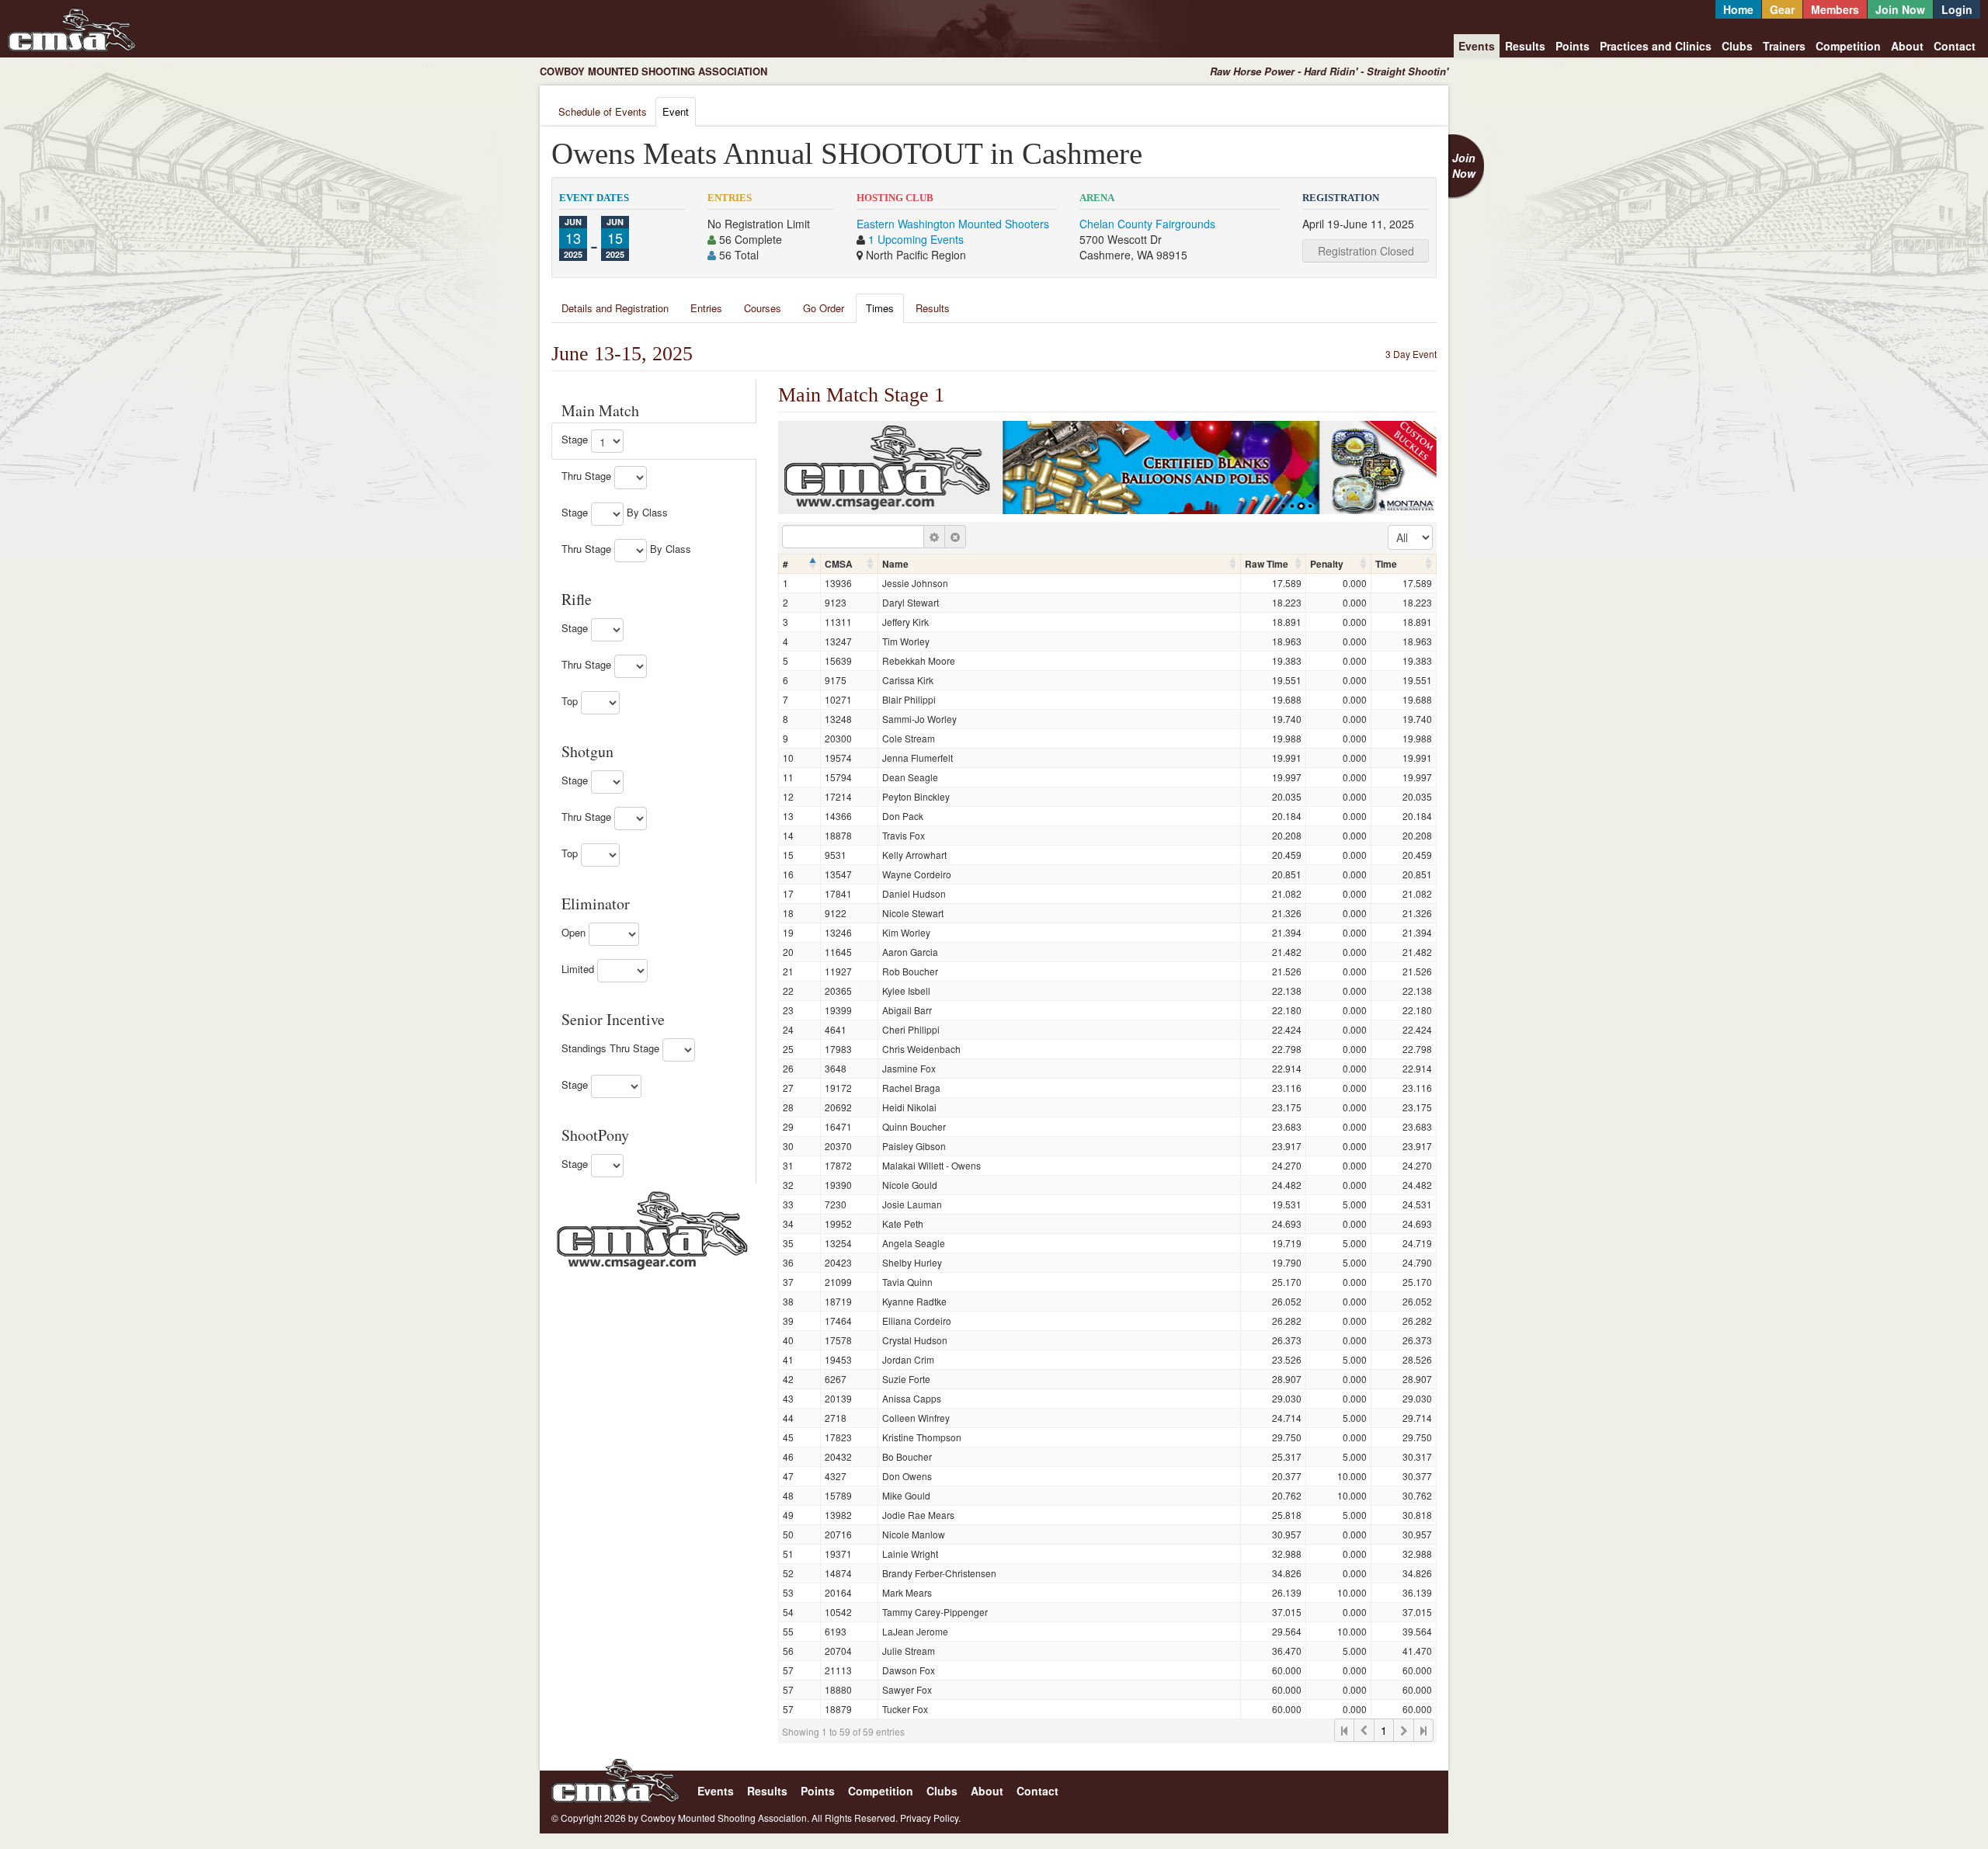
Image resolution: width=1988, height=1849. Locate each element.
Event (676, 111)
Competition (1848, 46)
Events (1477, 46)
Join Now (1900, 9)
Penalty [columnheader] (1327, 564)
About (1907, 46)
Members (1835, 9)
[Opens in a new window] (652, 1229)
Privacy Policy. (930, 1818)
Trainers (1784, 46)
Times (880, 308)
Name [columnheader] (895, 564)
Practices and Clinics (1656, 46)
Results (1525, 46)
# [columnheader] (785, 564)
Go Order (824, 308)
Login (1957, 9)
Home (1738, 9)
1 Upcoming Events (916, 239)
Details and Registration (615, 308)
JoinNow (1464, 165)
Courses (763, 308)
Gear (1782, 9)
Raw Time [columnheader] (1267, 564)
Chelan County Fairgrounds (1147, 224)
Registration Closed (1366, 251)
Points (1573, 46)
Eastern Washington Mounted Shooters (953, 224)
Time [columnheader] (1386, 564)
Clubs (1737, 46)
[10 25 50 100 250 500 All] (1410, 537)
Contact (1955, 46)
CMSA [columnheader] (839, 564)
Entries (706, 308)
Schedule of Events (603, 111)
